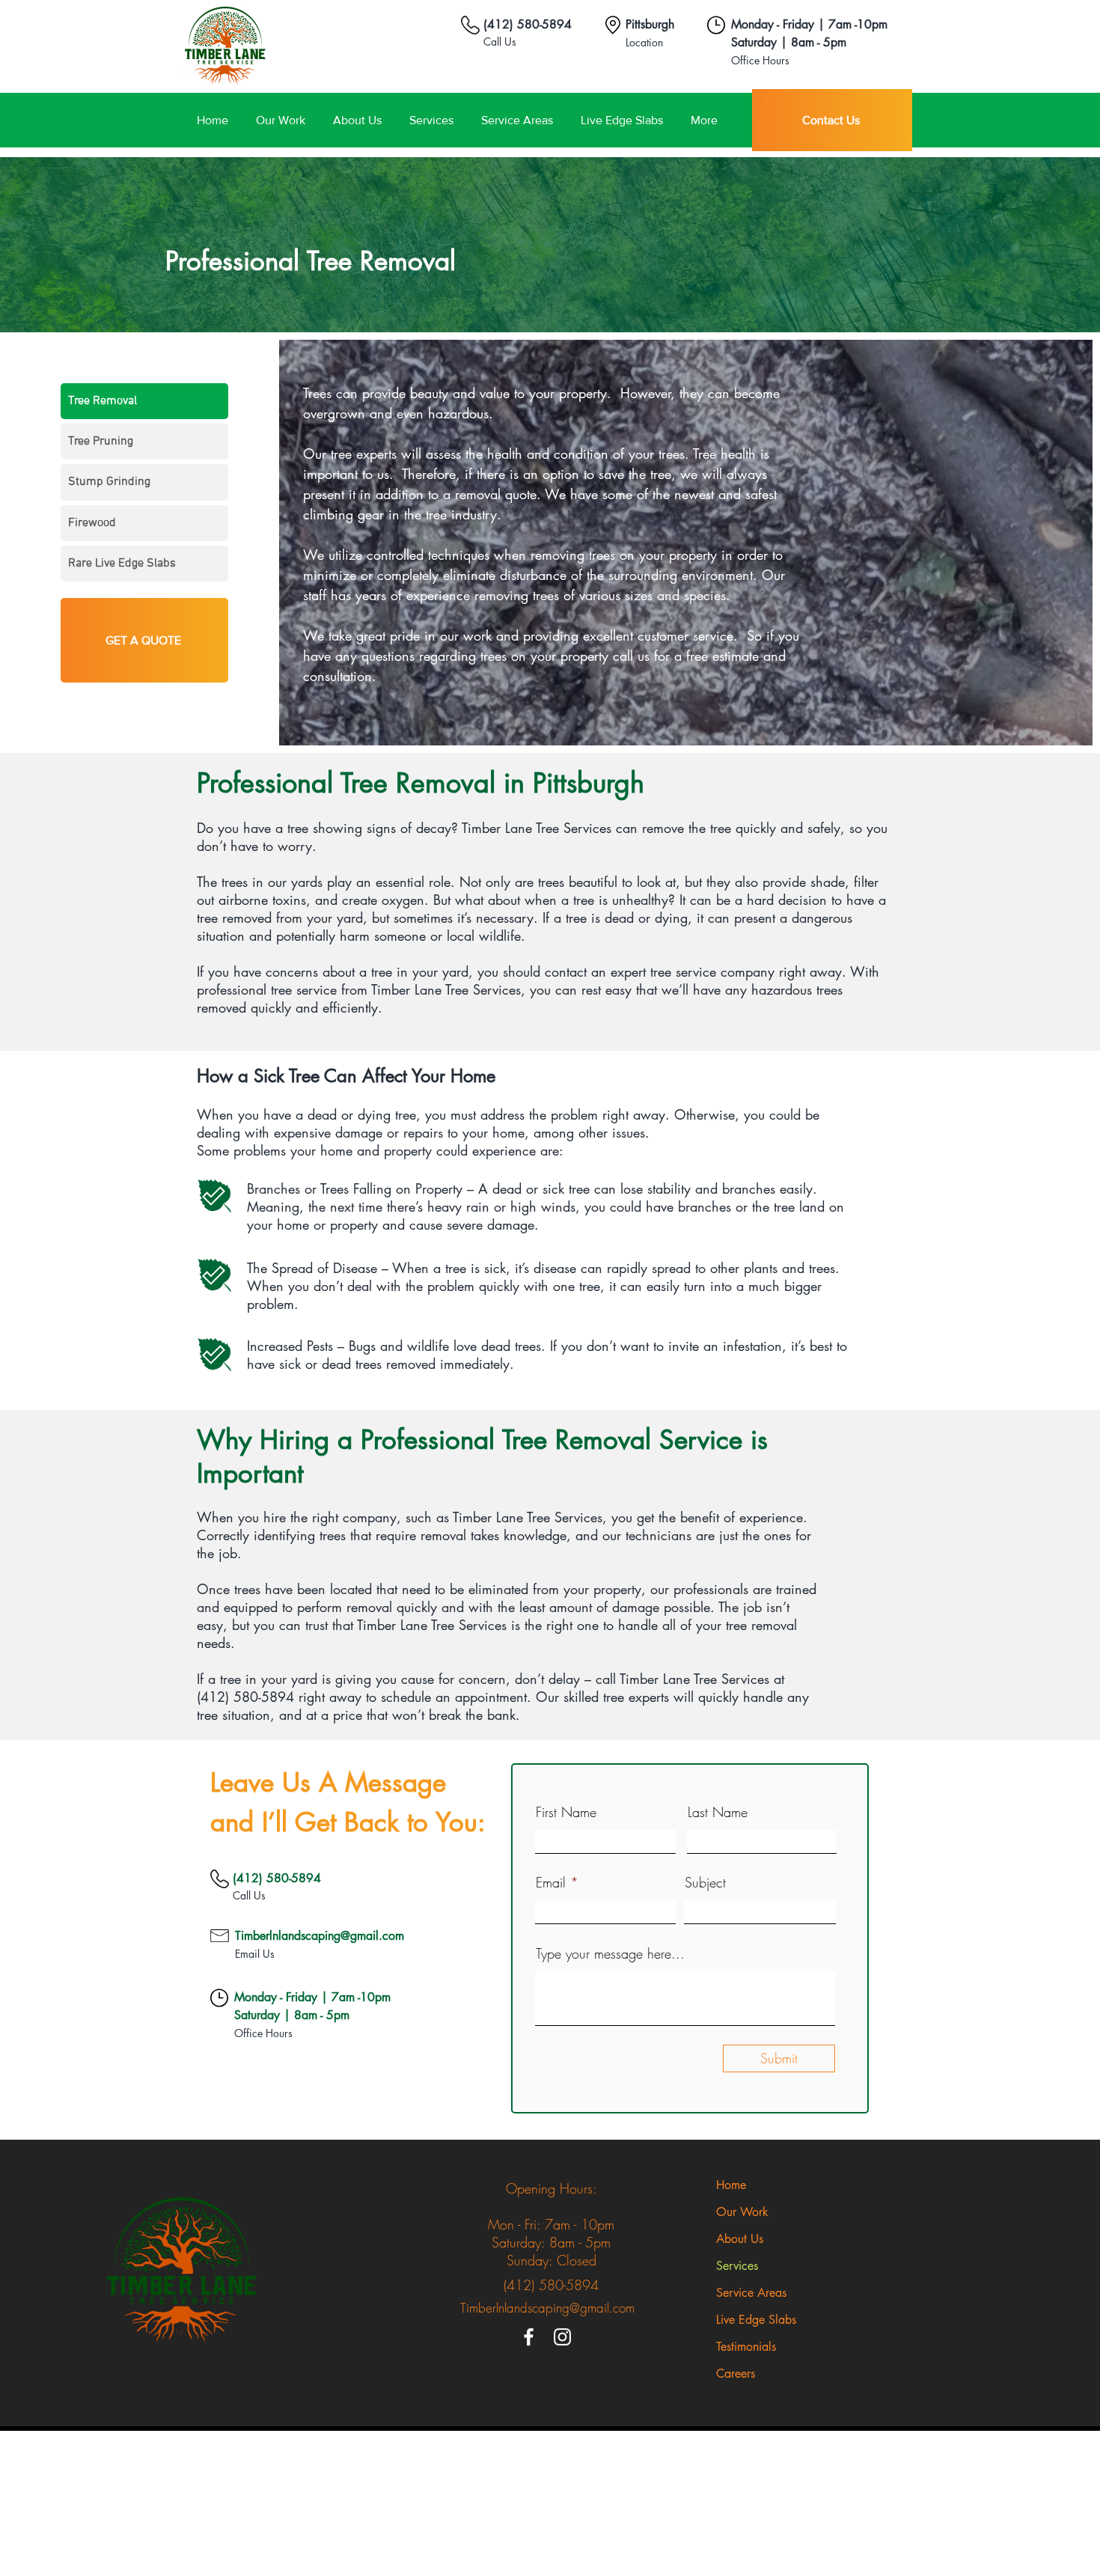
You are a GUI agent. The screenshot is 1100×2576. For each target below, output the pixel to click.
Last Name (718, 1812)
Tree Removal (103, 401)
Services (737, 2266)
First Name (566, 1812)
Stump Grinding (109, 482)
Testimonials (746, 2347)
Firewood (92, 523)
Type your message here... (610, 1953)
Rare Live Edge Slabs (122, 564)
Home (731, 2185)
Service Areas (751, 2293)
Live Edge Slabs (756, 2320)
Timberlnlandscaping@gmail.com (320, 1936)
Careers (736, 2374)
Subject (705, 1882)
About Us (740, 2239)
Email (551, 1882)
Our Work (742, 2212)
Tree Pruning (101, 442)
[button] (517, 120)
